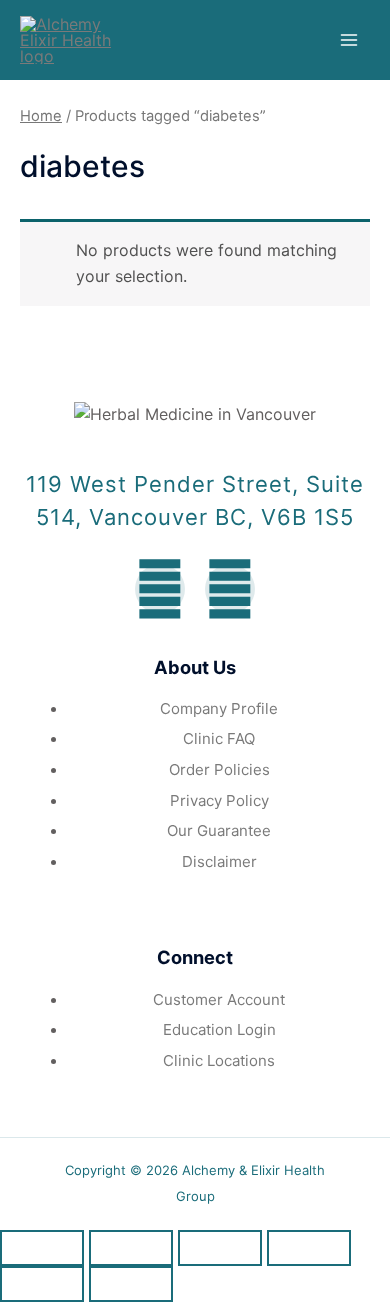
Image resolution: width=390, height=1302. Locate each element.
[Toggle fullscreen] (220, 1248)
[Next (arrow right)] (131, 1284)
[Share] (131, 1248)
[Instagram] (230, 589)
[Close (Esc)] (42, 1248)
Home (41, 116)
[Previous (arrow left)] (42, 1284)
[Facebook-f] (160, 589)
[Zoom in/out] (309, 1248)
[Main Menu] (349, 40)
